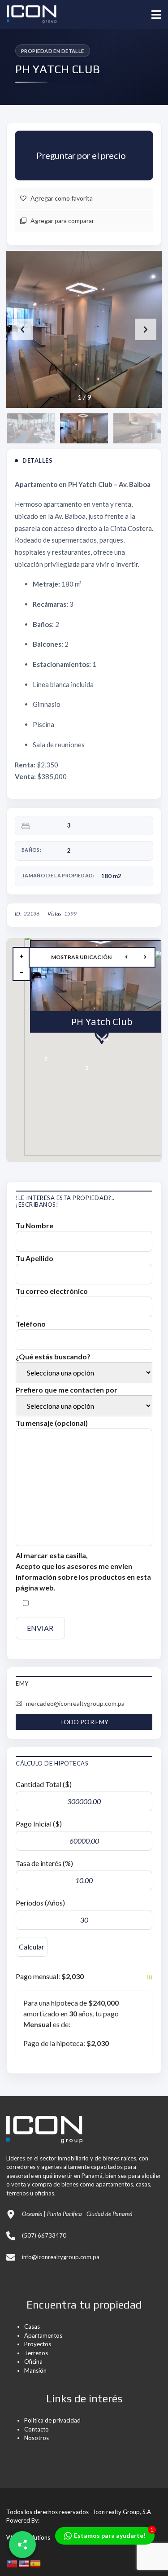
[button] (146, 329)
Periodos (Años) (40, 1903)
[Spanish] (36, 2563)
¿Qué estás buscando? (53, 1356)
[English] (24, 2563)
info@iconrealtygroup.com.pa (61, 2257)
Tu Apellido (34, 1258)
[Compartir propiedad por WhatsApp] (22, 2545)
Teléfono (31, 1324)
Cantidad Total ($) (44, 1784)
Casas (32, 2326)
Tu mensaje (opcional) (52, 1423)
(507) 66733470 (44, 2235)
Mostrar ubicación (81, 957)
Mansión (35, 2370)
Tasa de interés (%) (44, 1863)
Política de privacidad (52, 2420)
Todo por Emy (84, 1722)
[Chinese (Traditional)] (13, 2563)
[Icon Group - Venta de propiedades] (28, 15)
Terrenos (36, 2353)
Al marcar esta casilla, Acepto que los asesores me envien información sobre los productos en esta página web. (83, 1571)
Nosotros (37, 2438)
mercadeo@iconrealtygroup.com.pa (75, 1703)
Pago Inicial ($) (39, 1824)
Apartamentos (43, 2335)
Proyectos (38, 2344)
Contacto (37, 2429)
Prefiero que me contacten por (67, 1390)
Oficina (33, 2361)
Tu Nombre (34, 1225)
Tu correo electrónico (52, 1291)
